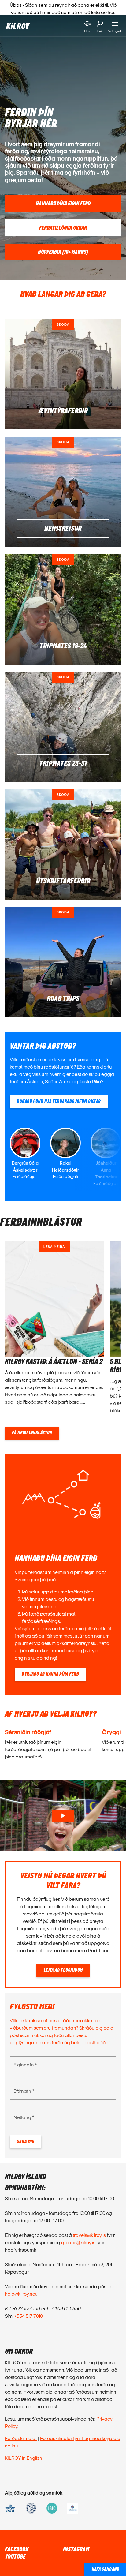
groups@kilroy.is (78, 2243)
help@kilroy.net (21, 2294)
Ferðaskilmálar (21, 2438)
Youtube (15, 2557)
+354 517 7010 (29, 2316)
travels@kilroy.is (90, 2235)
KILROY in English (24, 2458)
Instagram (76, 2549)
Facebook (17, 2549)
